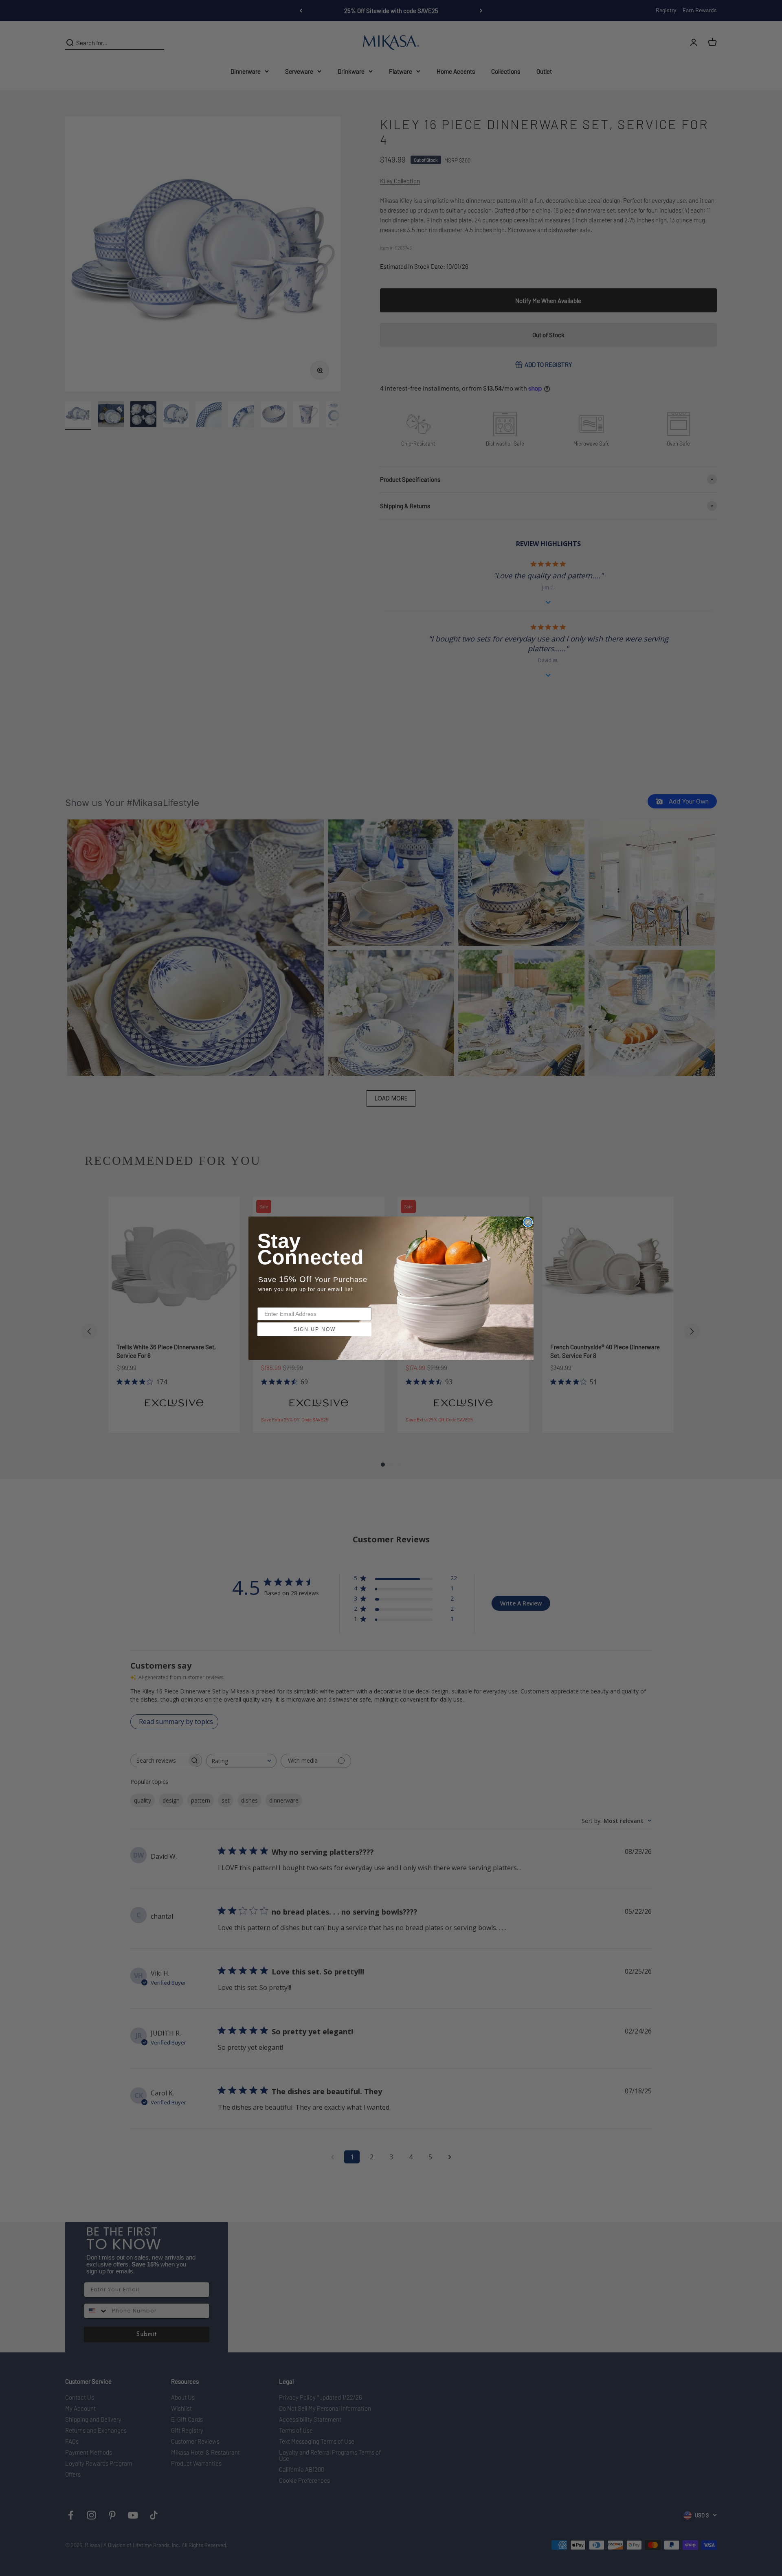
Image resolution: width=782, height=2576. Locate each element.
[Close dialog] (528, 1222)
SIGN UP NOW (315, 1329)
